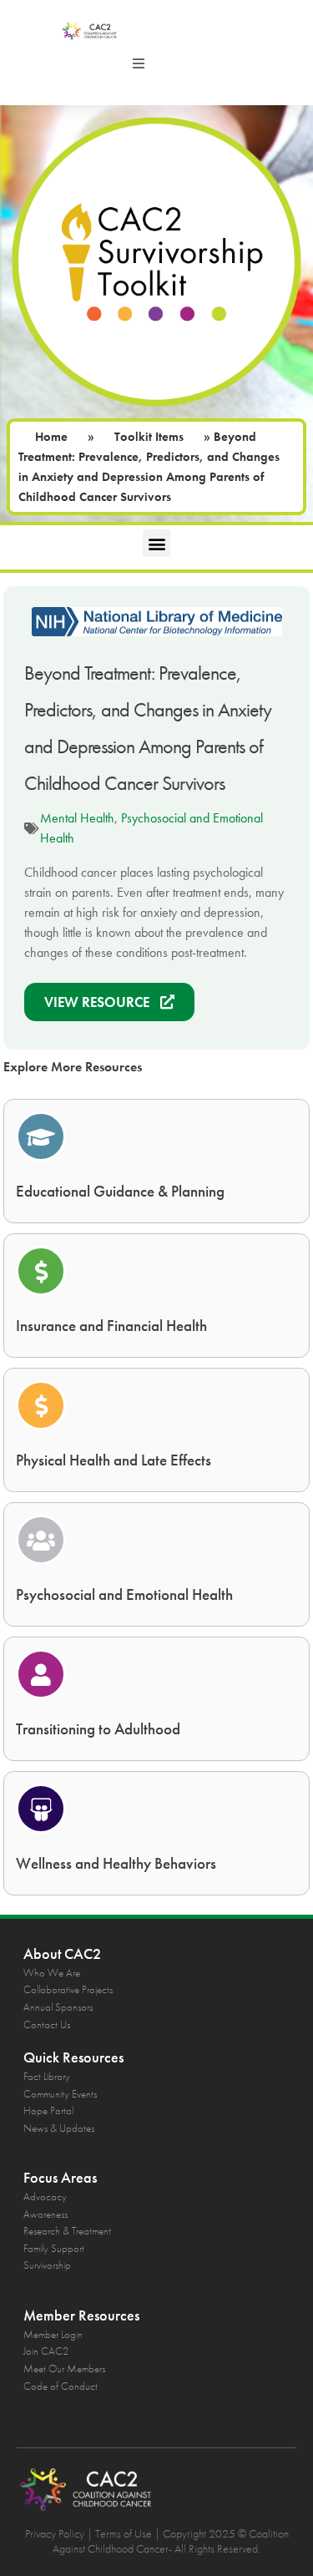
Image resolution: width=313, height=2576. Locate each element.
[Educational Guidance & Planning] (41, 1136)
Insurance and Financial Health (111, 1326)
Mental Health (77, 818)
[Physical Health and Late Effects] (41, 1405)
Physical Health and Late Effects (114, 1460)
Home (51, 437)
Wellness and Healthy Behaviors (116, 1863)
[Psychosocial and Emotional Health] (41, 1540)
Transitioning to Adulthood (98, 1729)
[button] (139, 63)
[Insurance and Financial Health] (41, 1271)
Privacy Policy (55, 2533)
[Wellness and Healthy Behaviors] (41, 1809)
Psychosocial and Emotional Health (124, 1594)
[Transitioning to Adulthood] (41, 1674)
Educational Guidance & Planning (120, 1191)
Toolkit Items (149, 437)
